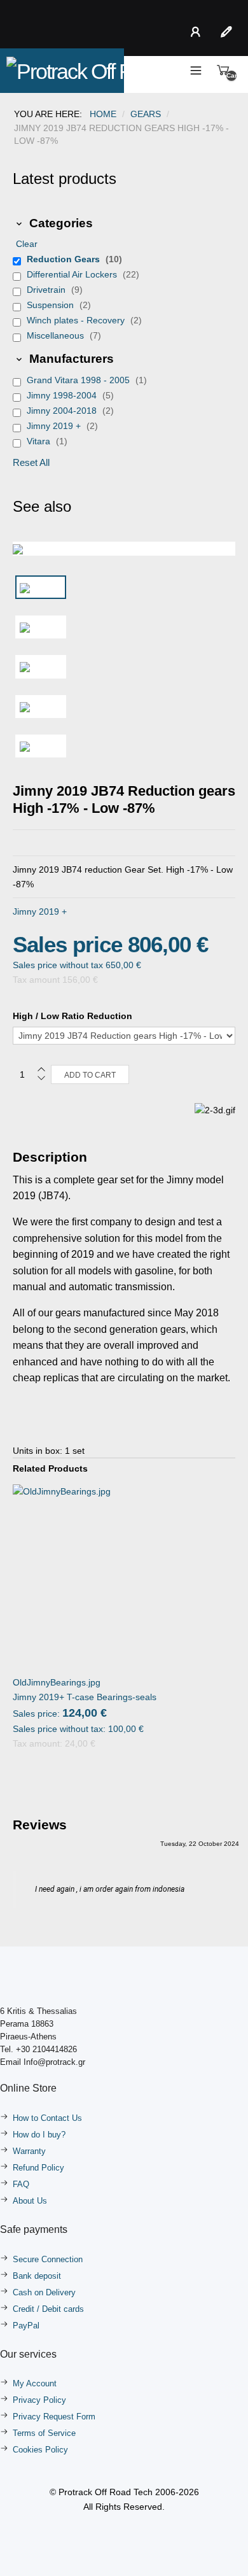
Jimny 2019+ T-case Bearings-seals (85, 1689)
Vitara (40, 441)
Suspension (52, 305)
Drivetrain (47, 290)
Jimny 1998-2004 (63, 395)
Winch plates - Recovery (77, 320)
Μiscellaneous (57, 335)
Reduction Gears (65, 259)
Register (229, 32)
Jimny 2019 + (55, 426)
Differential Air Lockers (73, 274)
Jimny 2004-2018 (63, 411)
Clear (27, 244)
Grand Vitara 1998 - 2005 (79, 380)
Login (198, 32)
